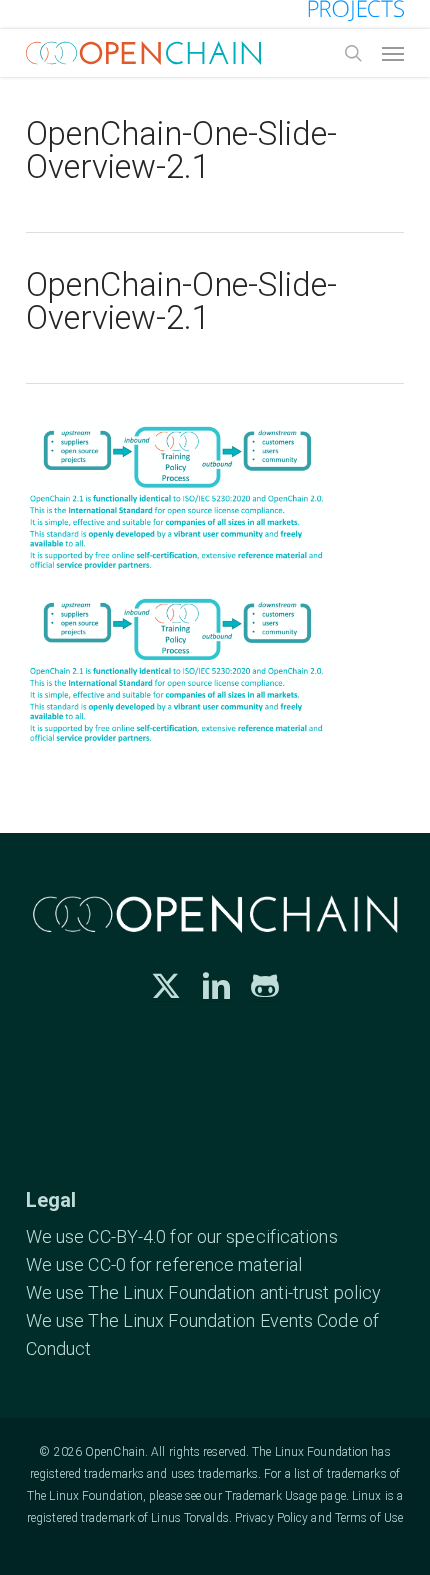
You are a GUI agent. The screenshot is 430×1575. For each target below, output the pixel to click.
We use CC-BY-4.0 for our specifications (182, 1236)
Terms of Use (369, 1518)
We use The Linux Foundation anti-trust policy (204, 1292)
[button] (393, 53)
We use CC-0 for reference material (164, 1264)
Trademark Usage (271, 1496)
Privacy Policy (271, 1518)
